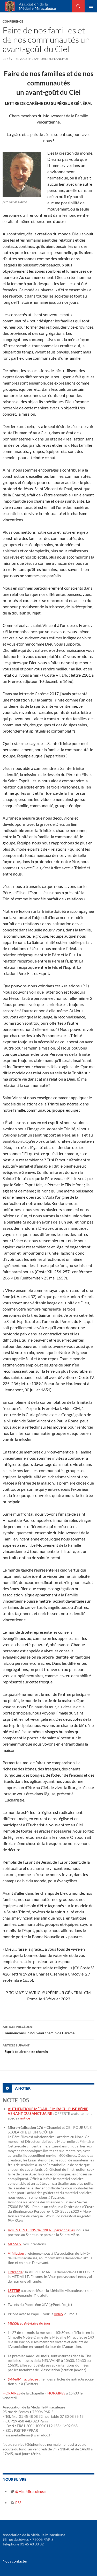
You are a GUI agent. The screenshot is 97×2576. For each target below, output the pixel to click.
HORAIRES (12, 2393)
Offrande (15, 2272)
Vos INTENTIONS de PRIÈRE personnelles (41, 2230)
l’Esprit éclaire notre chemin (25, 2049)
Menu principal (91, 6)
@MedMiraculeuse (23, 2379)
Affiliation (16, 2253)
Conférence (13, 21)
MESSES (15, 2244)
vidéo (58, 2314)
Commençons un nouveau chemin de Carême (39, 2030)
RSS (18, 2503)
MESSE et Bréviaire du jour (29, 2323)
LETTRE (14, 2291)
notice (25, 2118)
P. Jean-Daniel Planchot (49, 59)
